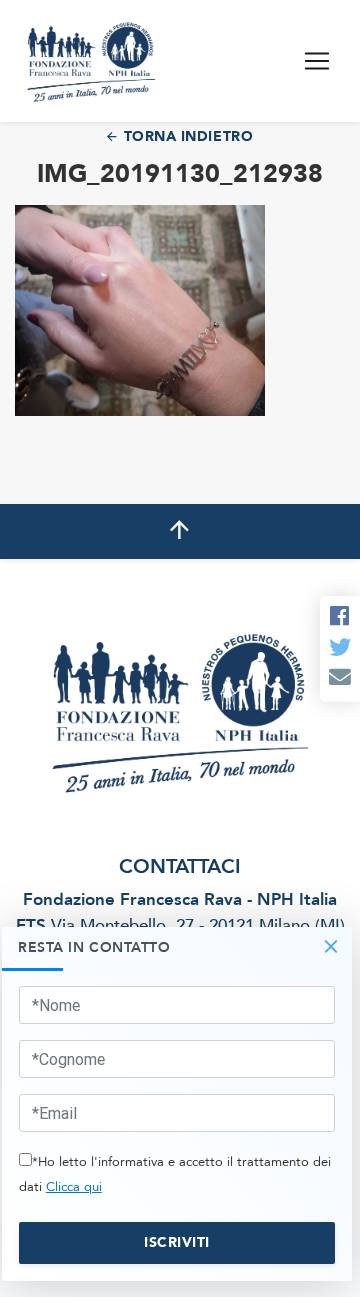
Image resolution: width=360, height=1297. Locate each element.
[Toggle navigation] (317, 61)
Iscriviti (177, 1242)
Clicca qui (74, 1187)
